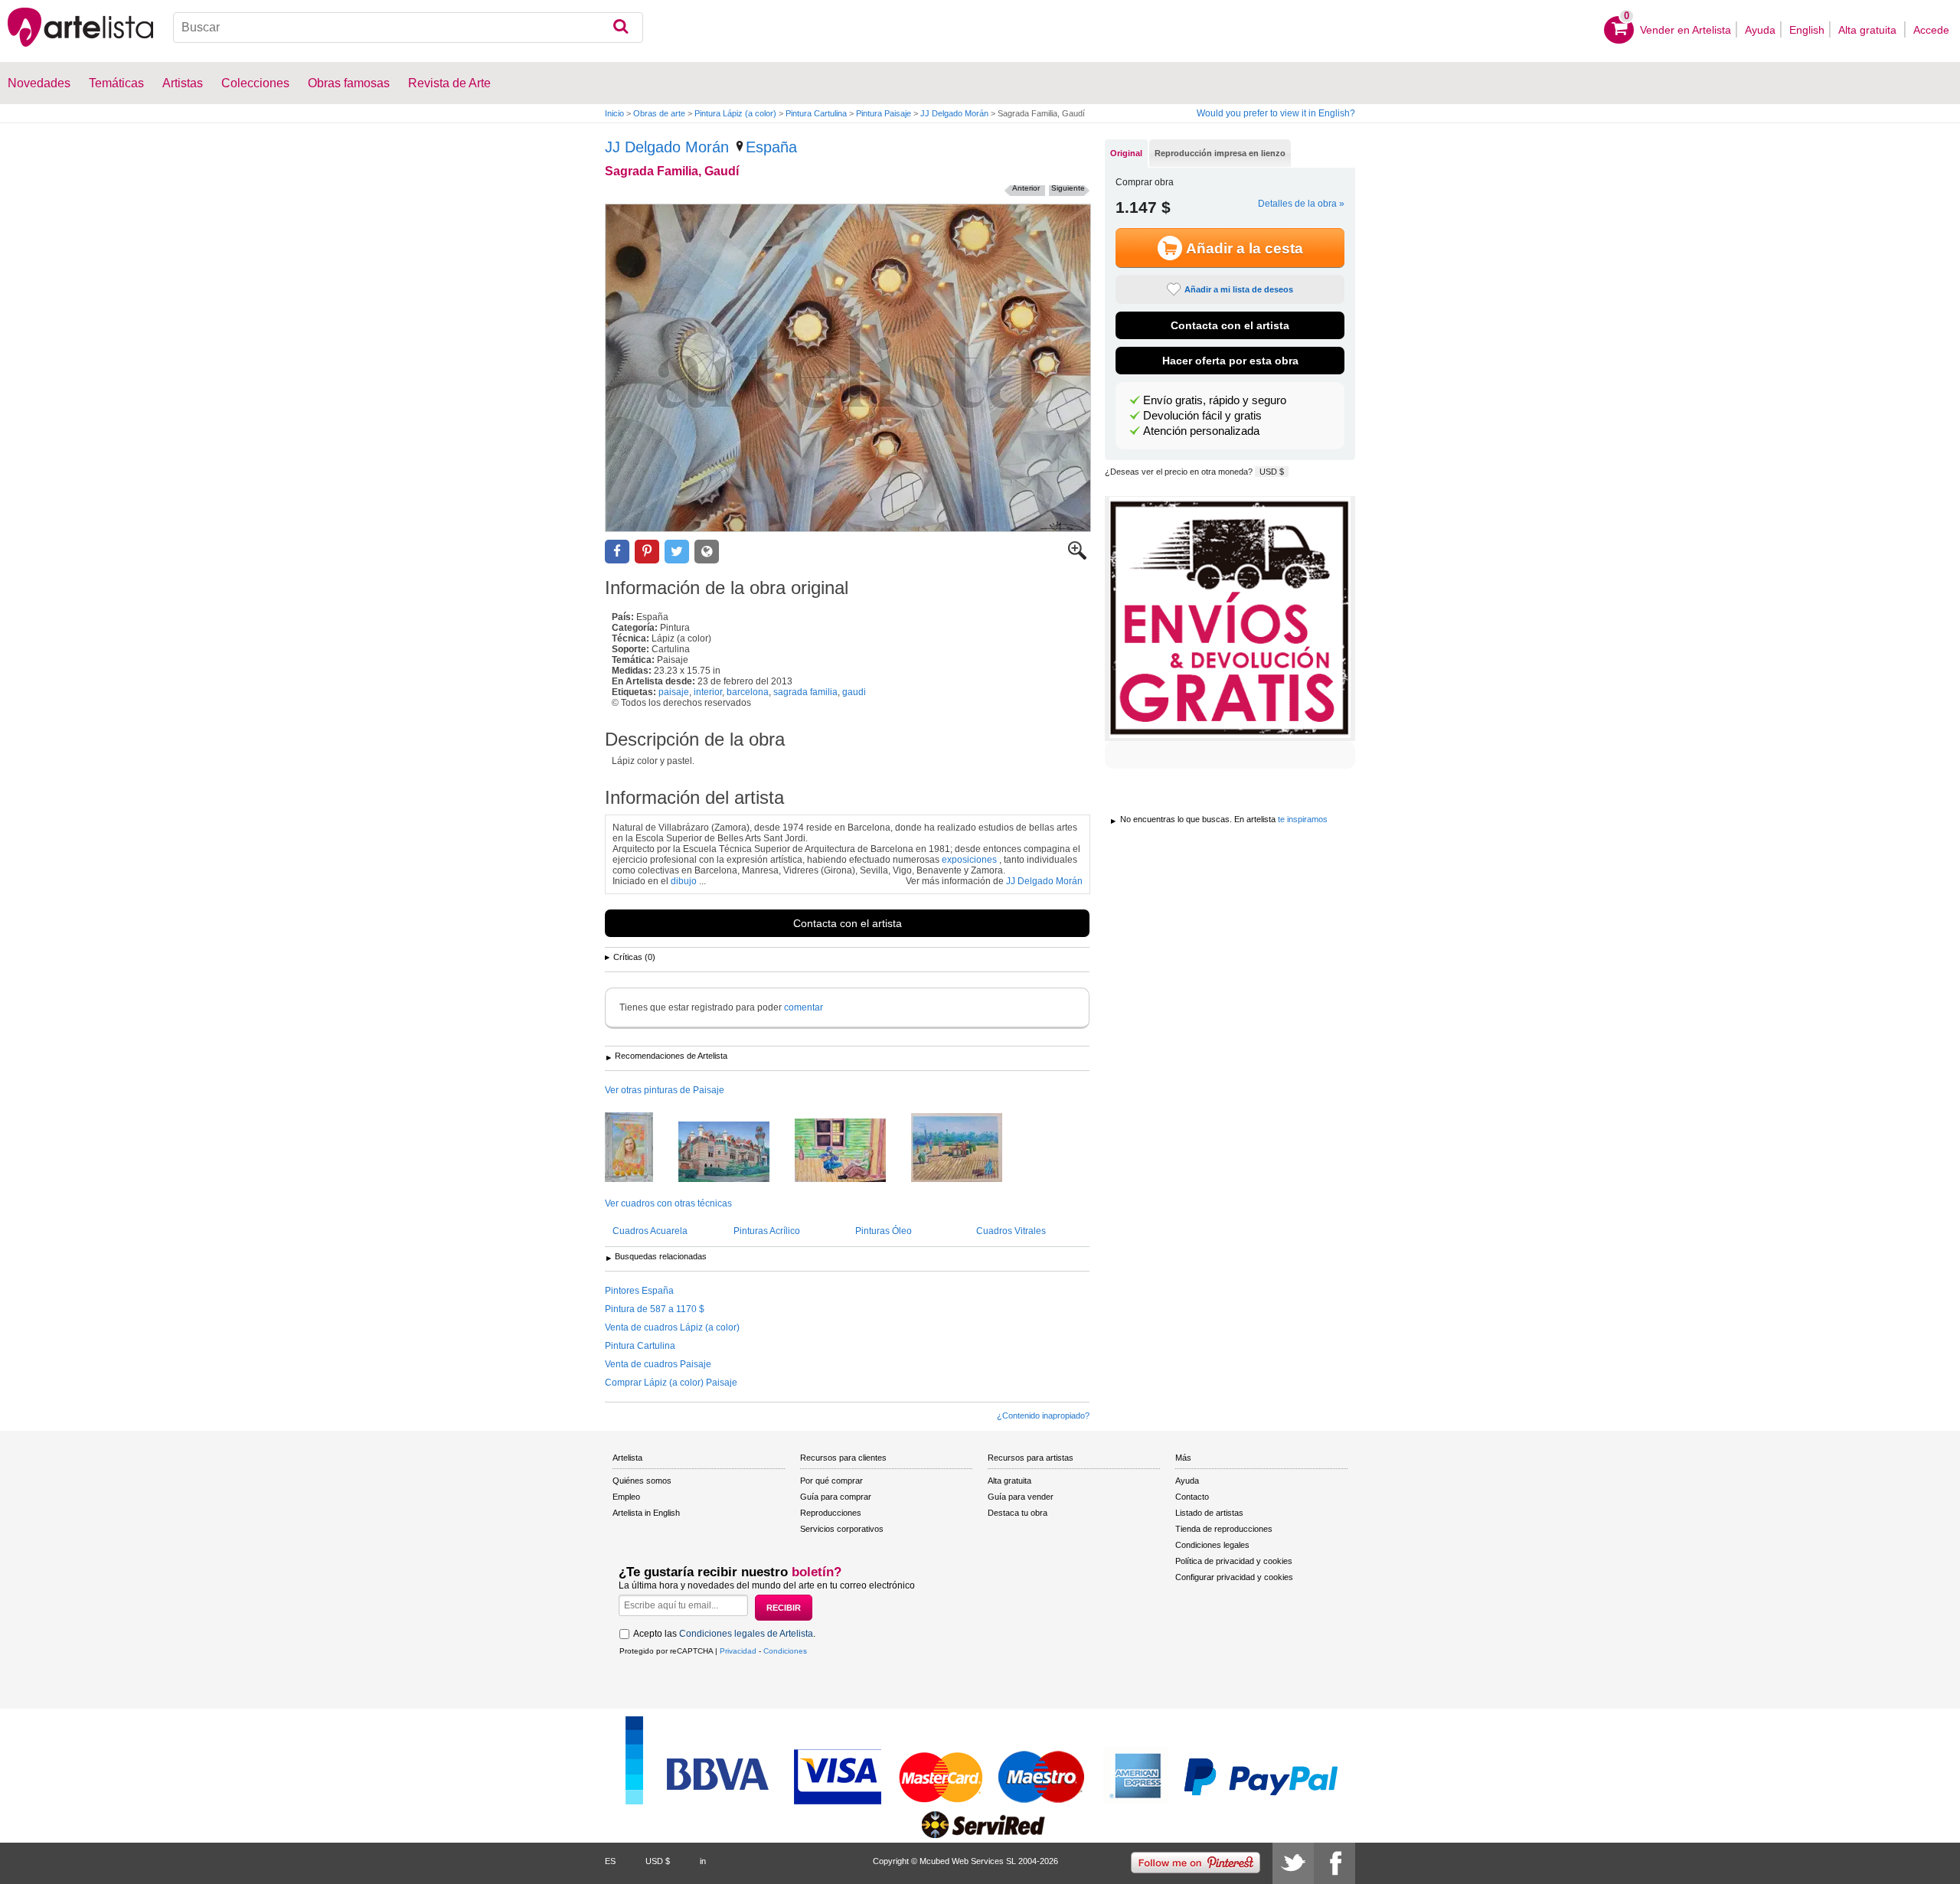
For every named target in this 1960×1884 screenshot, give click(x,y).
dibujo (684, 881)
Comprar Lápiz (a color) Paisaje (671, 1383)
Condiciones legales (1212, 1545)
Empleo (626, 1497)
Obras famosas (349, 83)
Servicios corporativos (842, 1529)
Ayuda (1760, 30)
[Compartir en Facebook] (617, 552)
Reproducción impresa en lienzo (1220, 153)
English (1807, 30)
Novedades (39, 83)
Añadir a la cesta (1245, 248)
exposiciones (969, 860)
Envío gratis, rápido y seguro (1215, 400)
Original (1126, 153)
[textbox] (408, 28)
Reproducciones (831, 1513)
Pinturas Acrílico (767, 1231)
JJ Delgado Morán (954, 113)
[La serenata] (852, 1151)
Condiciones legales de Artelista (746, 1634)
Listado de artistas (1209, 1513)
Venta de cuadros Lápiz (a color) (672, 1327)
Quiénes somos (642, 1481)
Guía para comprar (836, 1497)
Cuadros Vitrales (1011, 1231)
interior (708, 692)
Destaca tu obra (1018, 1513)
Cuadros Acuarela (650, 1231)
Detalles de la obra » (1301, 204)
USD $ (1272, 472)
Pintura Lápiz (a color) (735, 113)
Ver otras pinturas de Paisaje (665, 1090)
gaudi (854, 692)
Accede (1931, 30)
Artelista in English (646, 1513)
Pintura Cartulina (816, 113)
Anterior (1026, 188)
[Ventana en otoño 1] (640, 1148)
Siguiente (1068, 188)
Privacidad (738, 1651)
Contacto (1192, 1497)
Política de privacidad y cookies (1234, 1561)
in (703, 1861)
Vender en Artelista (1686, 30)
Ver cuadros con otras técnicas (668, 1203)
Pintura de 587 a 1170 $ (655, 1309)
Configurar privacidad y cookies (1234, 1577)
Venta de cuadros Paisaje (658, 1364)
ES (610, 1861)
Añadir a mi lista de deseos (1239, 289)
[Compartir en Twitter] (677, 552)
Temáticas (116, 83)
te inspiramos (1303, 819)
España (771, 147)
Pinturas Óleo (884, 1231)
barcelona (748, 692)
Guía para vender (1021, 1497)
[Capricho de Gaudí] (735, 1153)
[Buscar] (621, 28)
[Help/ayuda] (968, 1149)
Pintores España (639, 1291)
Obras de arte (659, 113)
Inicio (614, 113)
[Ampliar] (1077, 557)
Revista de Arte (449, 83)
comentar (804, 1007)
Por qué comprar (831, 1481)
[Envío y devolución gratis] (1230, 619)
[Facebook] (1334, 1863)
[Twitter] (1293, 1863)
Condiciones (785, 1651)
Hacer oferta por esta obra (1230, 361)
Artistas (183, 83)
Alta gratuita (1869, 30)
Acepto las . (724, 1634)
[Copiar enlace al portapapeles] (707, 552)
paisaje (674, 692)
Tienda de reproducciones (1224, 1529)
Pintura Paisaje (884, 113)
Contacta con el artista (848, 923)
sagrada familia (805, 692)
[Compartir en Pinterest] (647, 552)
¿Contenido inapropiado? (1043, 1415)
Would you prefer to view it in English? (1276, 113)
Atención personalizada (1201, 431)
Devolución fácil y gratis (1202, 416)
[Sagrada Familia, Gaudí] (848, 368)
